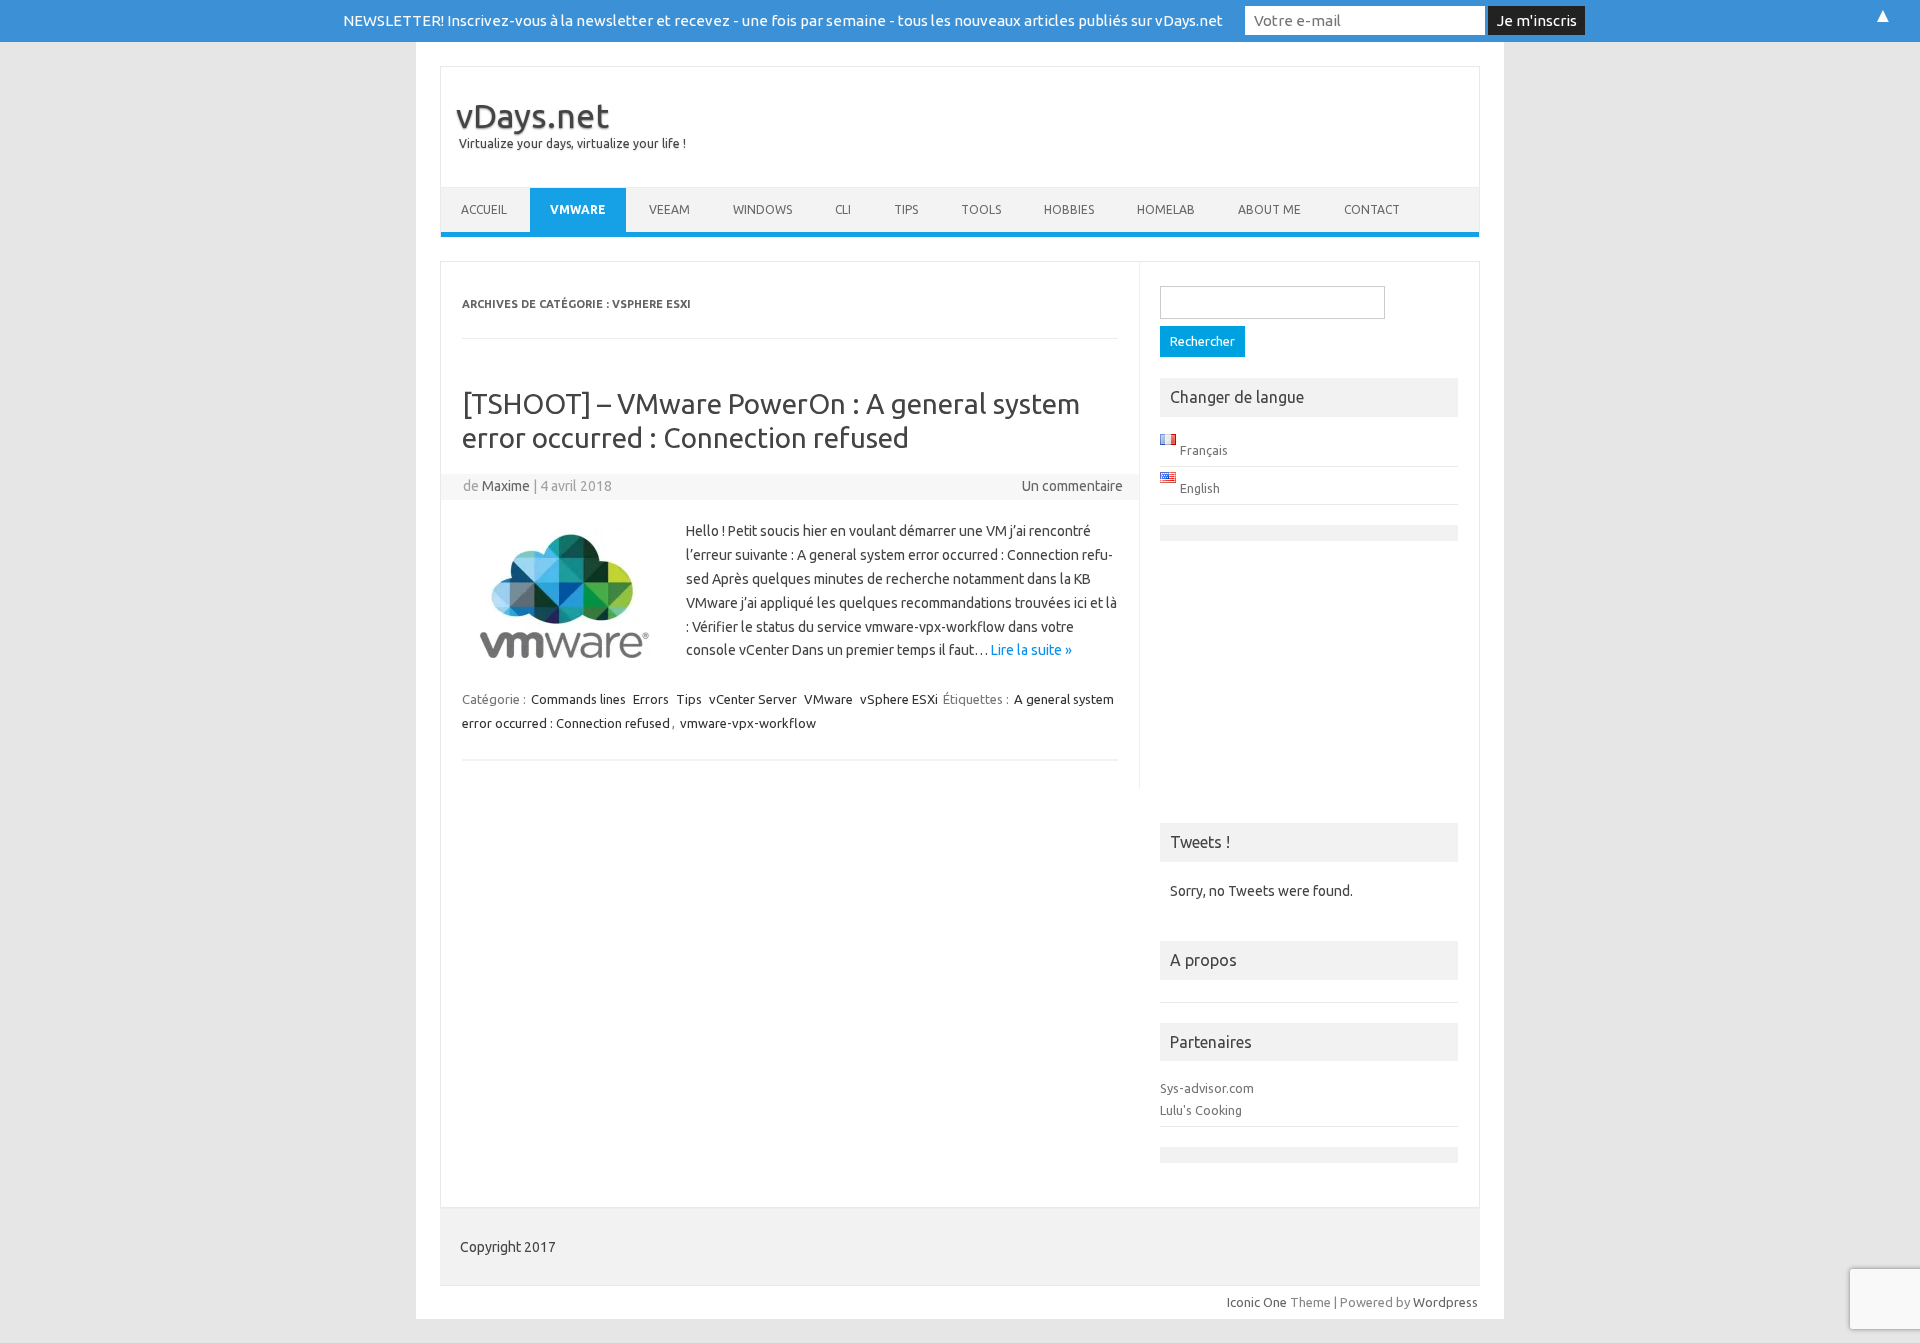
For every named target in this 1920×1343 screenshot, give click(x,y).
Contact (1372, 209)
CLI (843, 209)
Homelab (1166, 209)
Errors (651, 699)
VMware (578, 209)
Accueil (484, 209)
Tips (906, 209)
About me (1269, 209)
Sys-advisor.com (1207, 1088)
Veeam (669, 209)
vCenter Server (753, 699)
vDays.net (532, 115)
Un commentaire (1072, 486)
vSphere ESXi (899, 699)
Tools (981, 209)
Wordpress (1445, 1302)
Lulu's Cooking (1201, 1110)
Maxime (506, 486)
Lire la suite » (1031, 650)
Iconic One (1257, 1302)
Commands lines (578, 699)
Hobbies (1069, 209)
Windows (762, 209)
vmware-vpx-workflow (748, 723)
